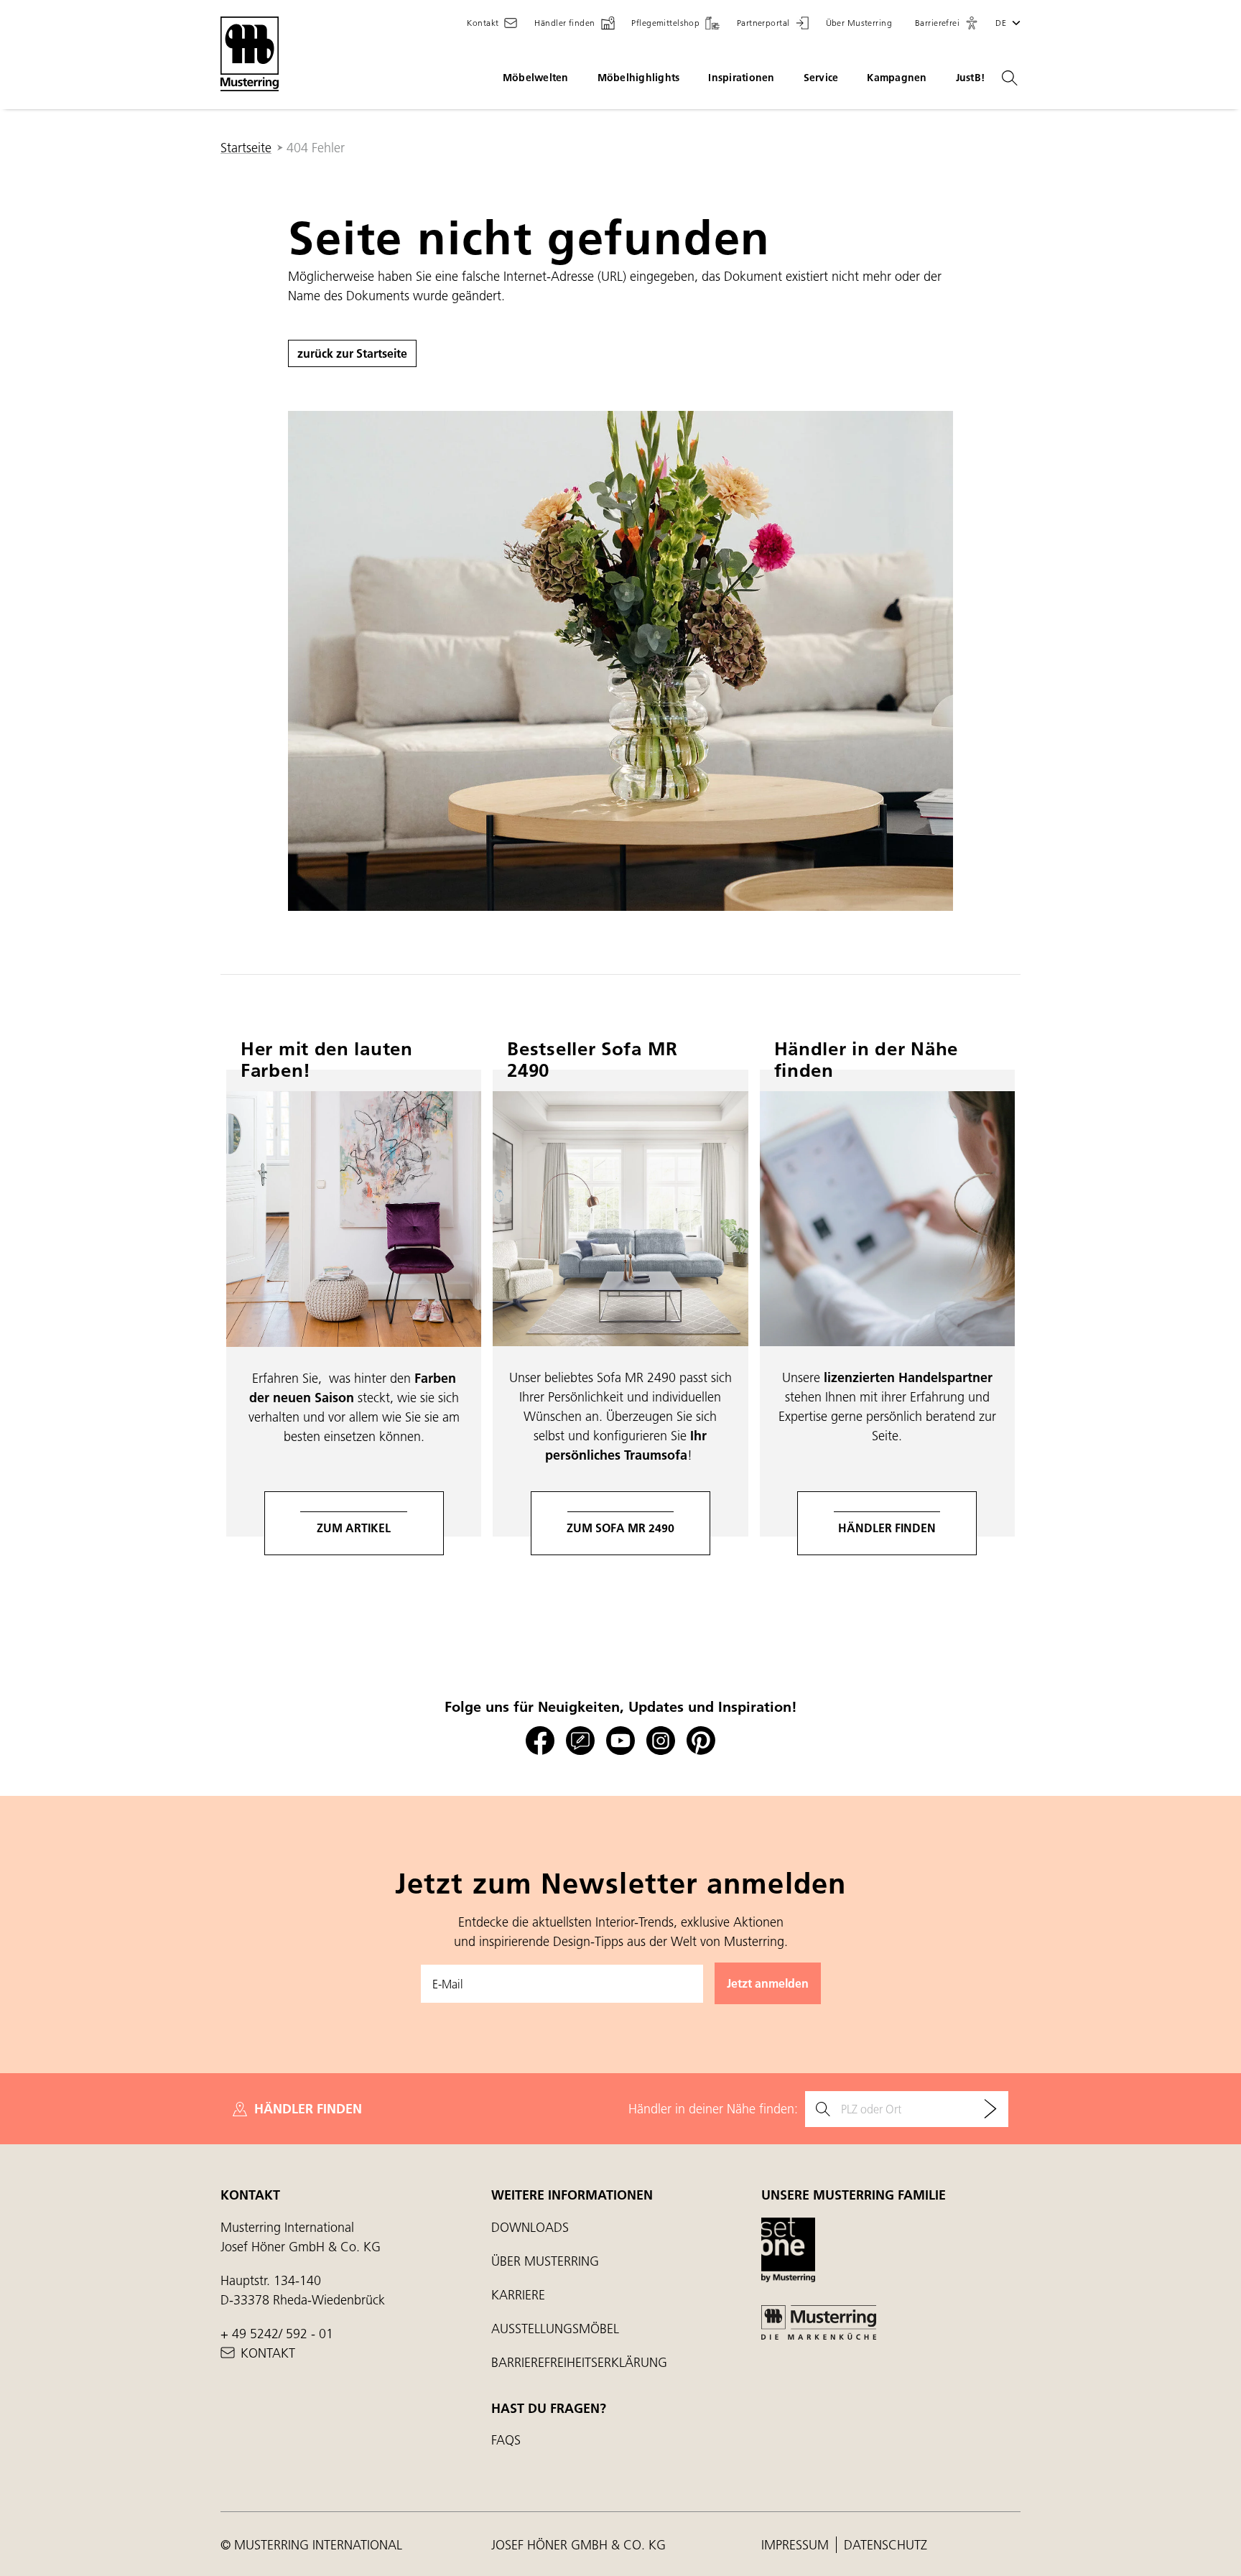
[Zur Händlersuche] (990, 2109)
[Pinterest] (701, 1741)
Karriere (518, 2295)
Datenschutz (886, 2545)
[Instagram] (661, 1741)
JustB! (971, 78)
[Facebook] (540, 1741)
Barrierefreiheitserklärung (579, 2362)
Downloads (530, 2227)
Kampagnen (897, 78)
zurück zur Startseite (352, 353)
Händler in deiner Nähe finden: (713, 2109)
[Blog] (580, 1741)
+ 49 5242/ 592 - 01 (277, 2334)
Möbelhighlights (639, 78)
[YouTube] (620, 1741)
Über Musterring (545, 2261)
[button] (947, 23)
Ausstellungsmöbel (555, 2329)
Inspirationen (741, 78)
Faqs (506, 2440)
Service (821, 78)
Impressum (797, 2545)
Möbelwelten (536, 78)
